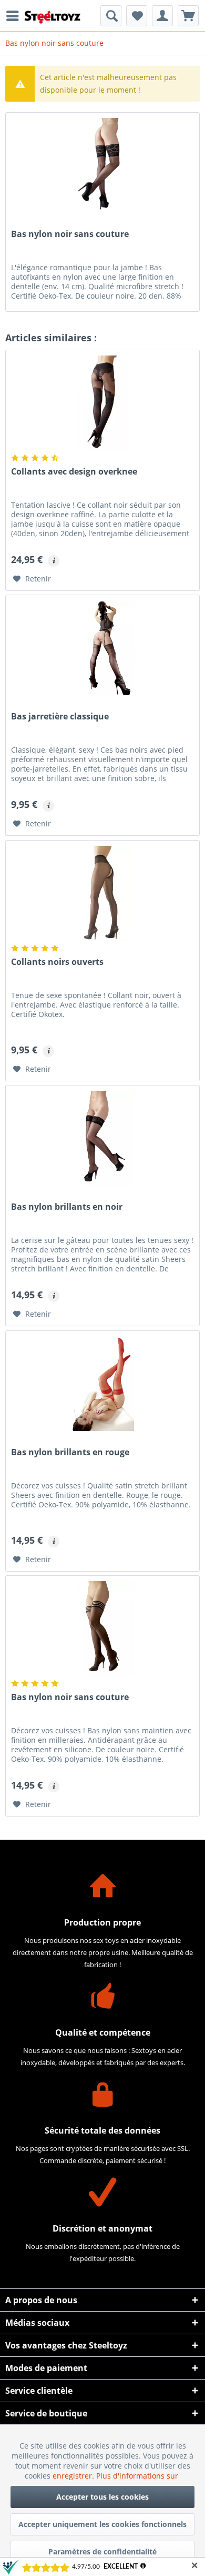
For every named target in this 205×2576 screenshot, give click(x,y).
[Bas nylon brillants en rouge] (102, 1384)
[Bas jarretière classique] (102, 648)
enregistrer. (74, 2476)
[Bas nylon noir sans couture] (102, 1628)
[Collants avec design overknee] (102, 403)
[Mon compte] (162, 16)
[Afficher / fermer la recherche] (111, 16)
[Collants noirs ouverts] (102, 893)
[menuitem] (15, 16)
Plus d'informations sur (138, 2476)
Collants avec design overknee (74, 472)
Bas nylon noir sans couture (70, 234)
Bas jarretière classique (60, 717)
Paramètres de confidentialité (102, 2552)
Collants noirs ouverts (57, 962)
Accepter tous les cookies (102, 2497)
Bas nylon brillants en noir (67, 1207)
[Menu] (15, 16)
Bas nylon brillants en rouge (70, 1452)
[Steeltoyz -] (53, 17)
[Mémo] (137, 16)
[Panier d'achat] (188, 16)
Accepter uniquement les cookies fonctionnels (102, 2524)
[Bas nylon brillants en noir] (102, 1138)
